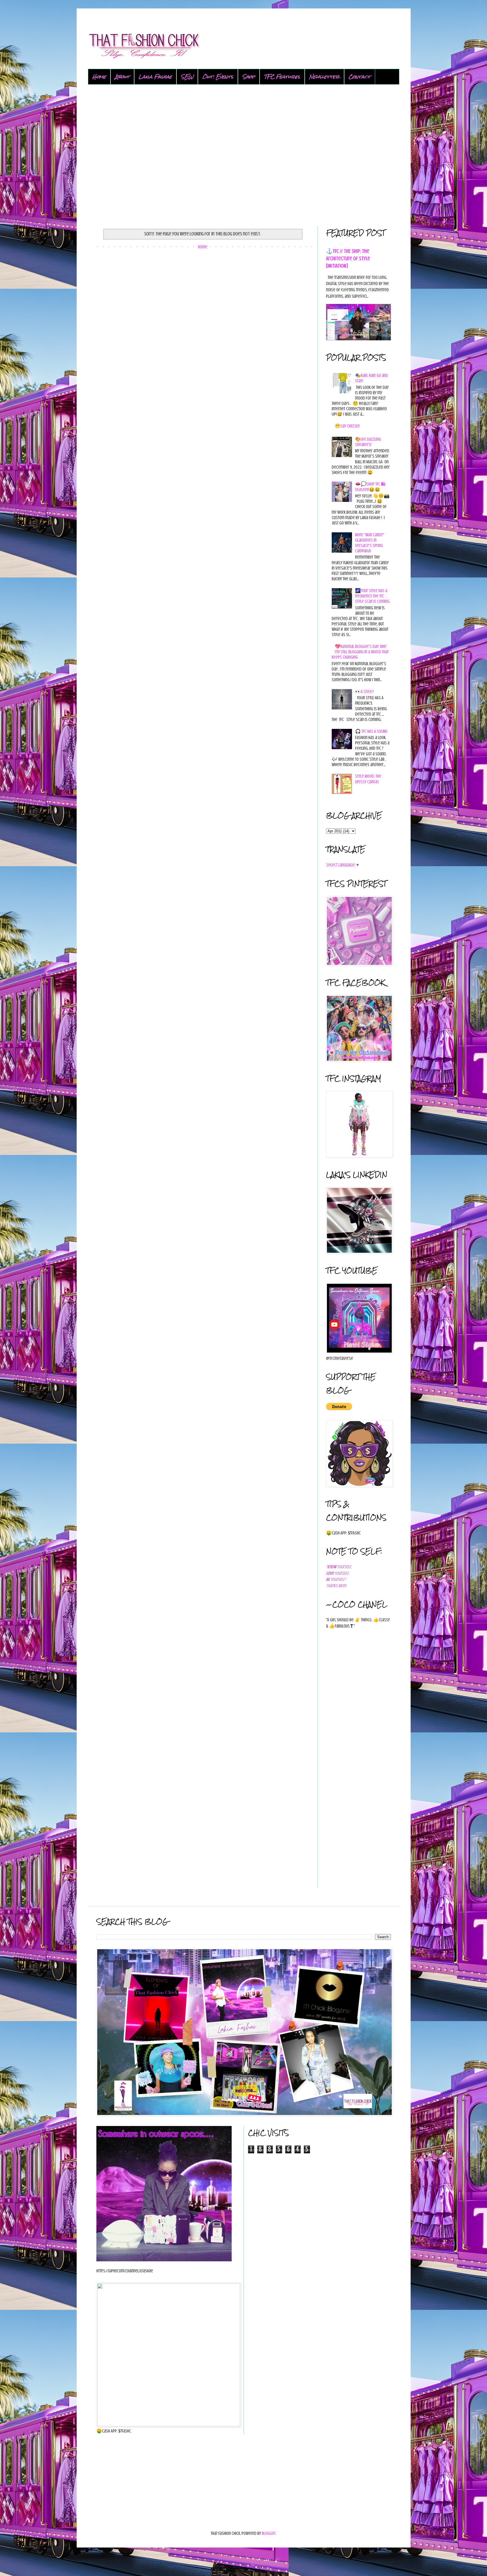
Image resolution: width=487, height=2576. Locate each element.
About (122, 77)
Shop (249, 77)
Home (99, 77)
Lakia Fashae (155, 77)
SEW (187, 77)
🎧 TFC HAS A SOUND (371, 731)
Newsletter (324, 77)
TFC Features (282, 77)
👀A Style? (365, 692)
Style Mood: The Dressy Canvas (368, 779)
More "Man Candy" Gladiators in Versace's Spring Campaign (370, 543)
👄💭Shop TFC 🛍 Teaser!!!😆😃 (370, 487)
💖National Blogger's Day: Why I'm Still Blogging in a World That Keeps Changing (360, 652)
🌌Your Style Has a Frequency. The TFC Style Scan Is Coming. (373, 596)
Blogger (269, 2533)
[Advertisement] (244, 155)
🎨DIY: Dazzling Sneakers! (368, 442)
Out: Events (218, 77)
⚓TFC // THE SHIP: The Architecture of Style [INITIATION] (348, 258)
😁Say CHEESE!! (347, 426)
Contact (360, 77)
